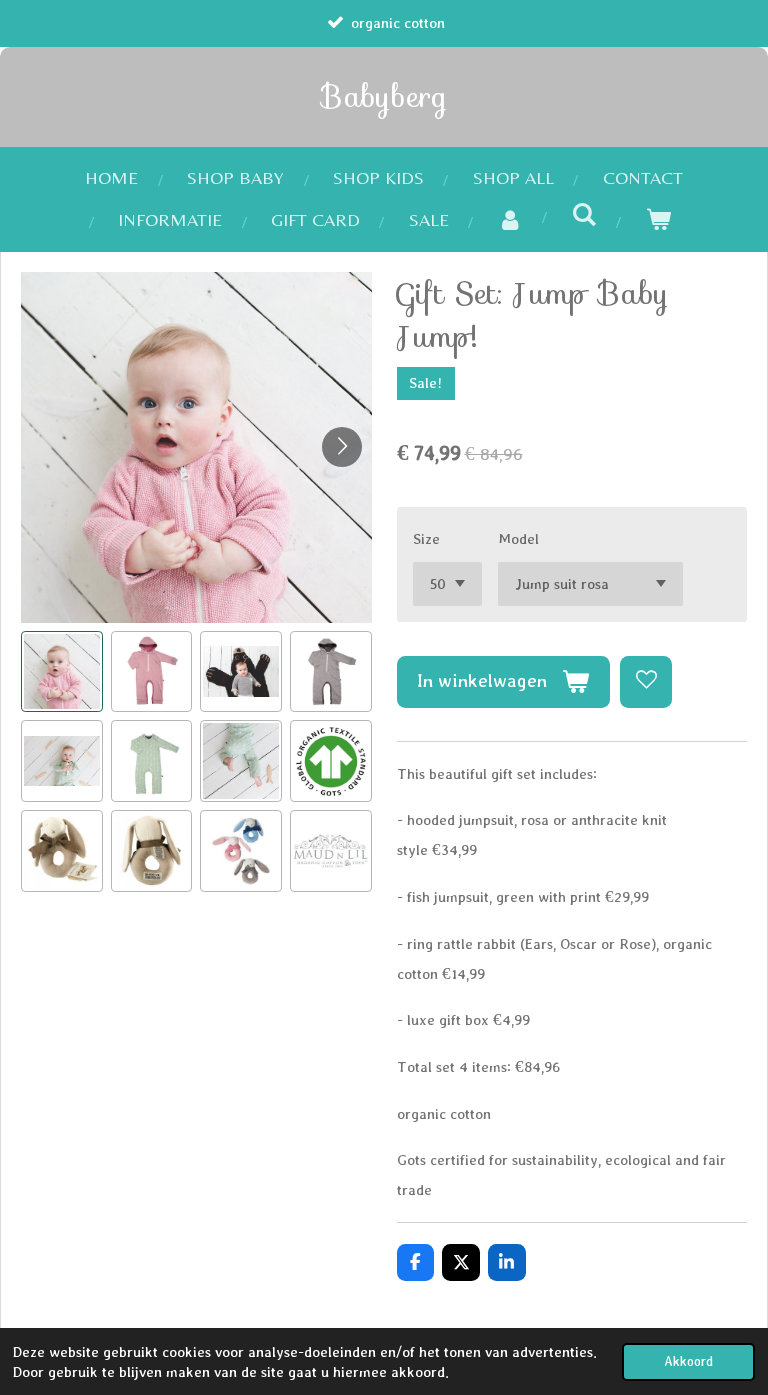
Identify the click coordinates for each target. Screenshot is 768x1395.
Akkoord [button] (688, 1361)
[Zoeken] (583, 214)
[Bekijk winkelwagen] (657, 220)
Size (426, 538)
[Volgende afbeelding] (342, 447)
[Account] (510, 220)
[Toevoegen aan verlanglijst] (646, 682)
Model (518, 538)
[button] (62, 672)
